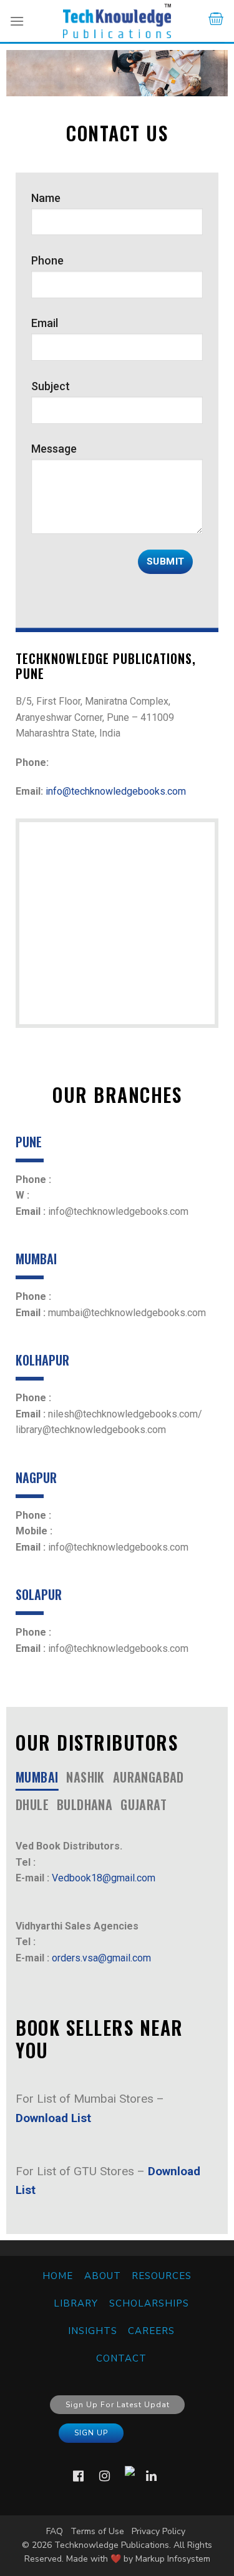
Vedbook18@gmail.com (104, 1878)
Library (76, 2303)
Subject (51, 386)
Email (45, 323)
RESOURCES (162, 2276)
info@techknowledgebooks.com (116, 791)
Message (54, 449)
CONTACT (121, 2358)
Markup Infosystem (173, 2559)
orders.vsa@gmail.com (101, 1958)
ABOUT (103, 2276)
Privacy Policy (158, 2531)
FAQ (55, 2531)
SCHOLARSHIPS (149, 2303)
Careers (151, 2331)
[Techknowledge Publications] (117, 21)
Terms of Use (97, 2531)
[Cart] (216, 21)
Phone (47, 260)
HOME (58, 2276)
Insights (93, 2331)
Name (46, 198)
